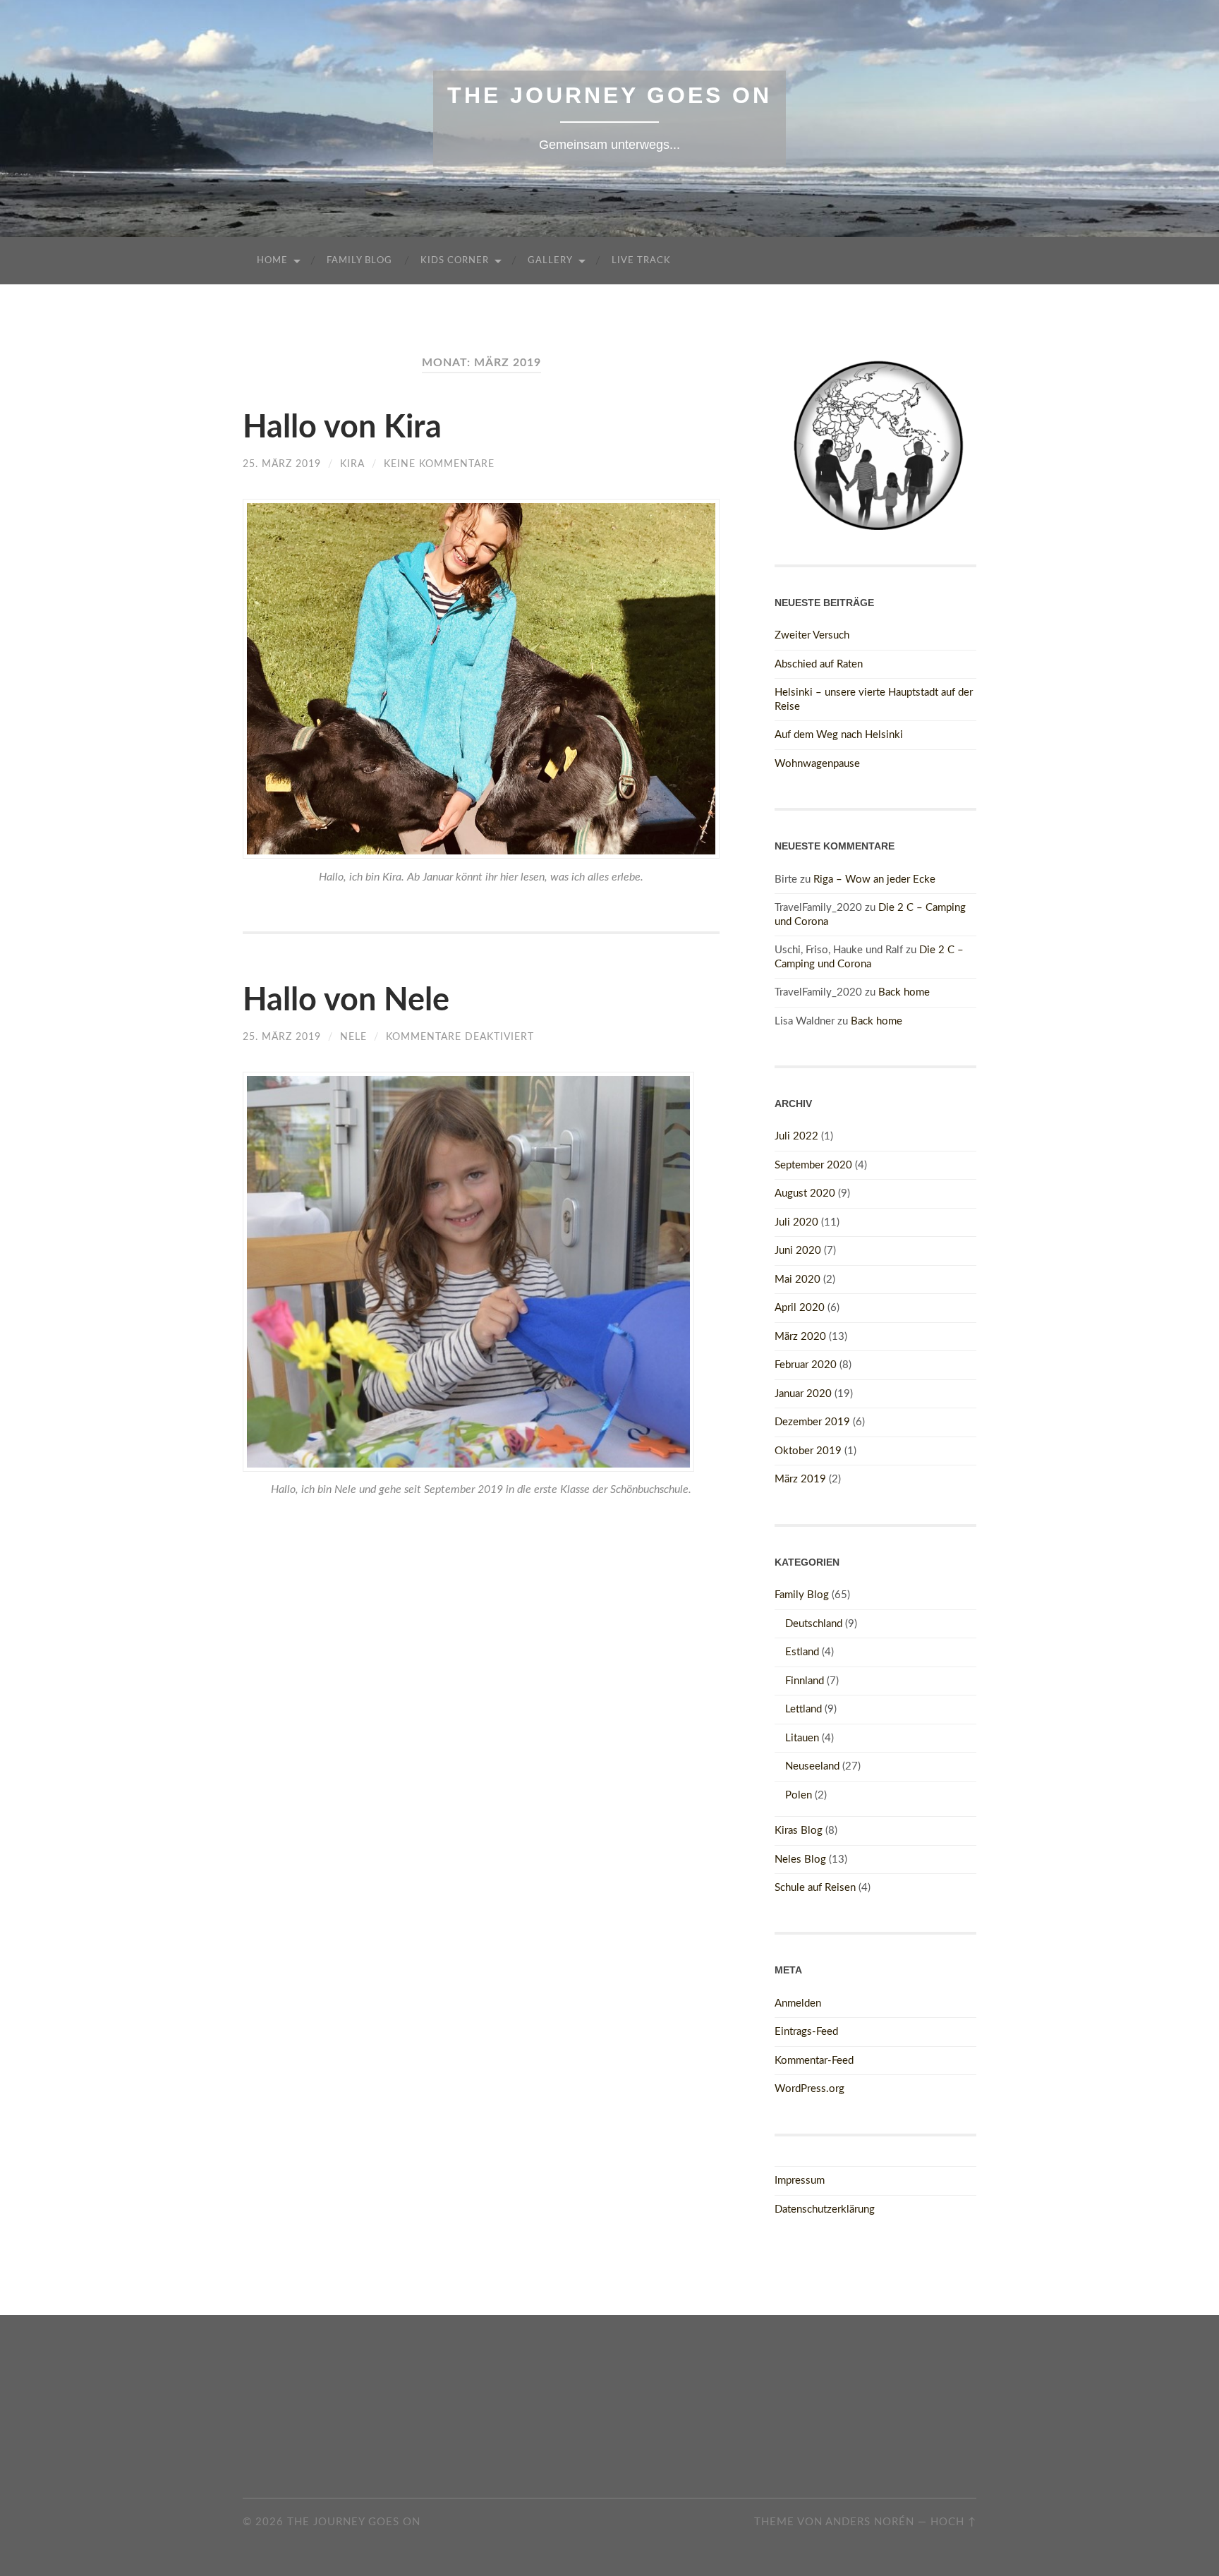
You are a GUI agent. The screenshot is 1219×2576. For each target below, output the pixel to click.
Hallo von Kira (342, 428)
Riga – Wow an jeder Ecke (874, 879)
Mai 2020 (797, 1280)
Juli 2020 (796, 1222)
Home (272, 261)
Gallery (550, 261)
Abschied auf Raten (819, 664)
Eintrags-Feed (806, 2032)
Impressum (800, 2181)
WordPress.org (809, 2089)
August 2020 (805, 1193)
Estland (802, 1652)
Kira (352, 464)
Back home (904, 992)
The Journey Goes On (609, 95)
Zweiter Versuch (812, 635)
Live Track (641, 261)
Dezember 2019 (812, 1422)
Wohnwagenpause (817, 764)
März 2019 (800, 1479)
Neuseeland (812, 1766)
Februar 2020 (806, 1365)
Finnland (805, 1681)
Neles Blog (800, 1860)
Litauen (802, 1738)
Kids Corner (455, 261)
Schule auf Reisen (815, 1888)
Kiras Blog (799, 1831)
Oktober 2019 (808, 1451)
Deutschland (814, 1624)
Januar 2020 (803, 1394)
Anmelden (798, 2003)
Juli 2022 (796, 1136)
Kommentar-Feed (814, 2061)
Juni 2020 (798, 1251)
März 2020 (800, 1337)
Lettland (803, 1709)
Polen (799, 1795)
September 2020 (813, 1165)
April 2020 (800, 1308)
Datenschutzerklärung (825, 2209)
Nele (353, 1037)
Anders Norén (870, 2522)
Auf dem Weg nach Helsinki (839, 735)
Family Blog (359, 261)
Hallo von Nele (346, 1001)
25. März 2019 (282, 464)
